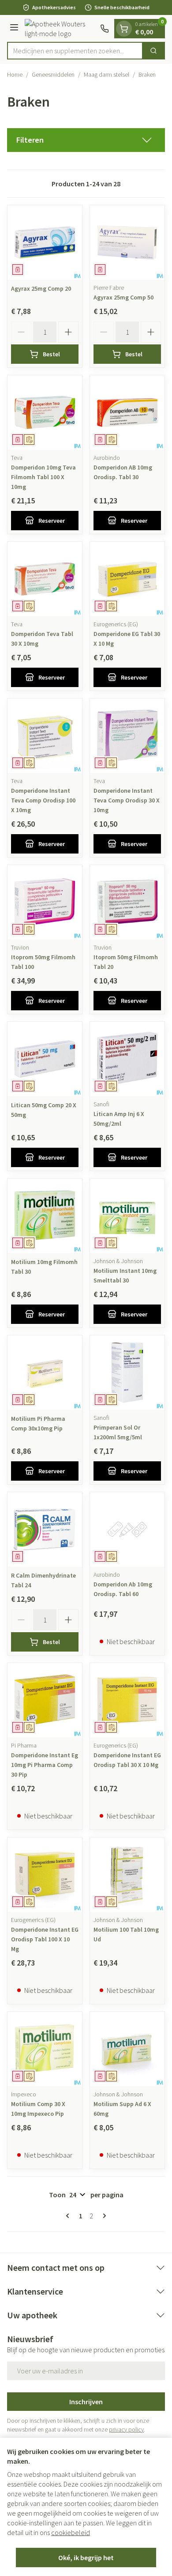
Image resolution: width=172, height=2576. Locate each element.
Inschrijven (86, 2402)
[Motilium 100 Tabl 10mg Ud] (127, 1875)
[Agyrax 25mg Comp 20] (45, 242)
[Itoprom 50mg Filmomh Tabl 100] (45, 902)
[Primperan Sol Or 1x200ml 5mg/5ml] (127, 1373)
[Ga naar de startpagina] (61, 29)
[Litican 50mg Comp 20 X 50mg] (45, 1059)
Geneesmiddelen (53, 74)
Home (15, 74)
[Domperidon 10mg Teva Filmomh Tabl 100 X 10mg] (45, 412)
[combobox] (75, 51)
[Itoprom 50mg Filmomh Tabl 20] (127, 902)
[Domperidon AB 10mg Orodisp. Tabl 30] (127, 412)
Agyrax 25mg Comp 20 (41, 288)
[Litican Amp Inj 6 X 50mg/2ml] (127, 1059)
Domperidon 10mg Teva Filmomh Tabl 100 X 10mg (43, 477)
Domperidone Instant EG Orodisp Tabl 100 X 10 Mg (45, 1939)
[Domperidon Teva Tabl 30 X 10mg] (45, 579)
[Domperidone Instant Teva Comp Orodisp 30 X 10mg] (127, 736)
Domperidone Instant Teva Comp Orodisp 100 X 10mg (43, 800)
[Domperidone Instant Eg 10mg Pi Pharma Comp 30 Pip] (45, 1700)
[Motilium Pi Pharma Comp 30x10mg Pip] (45, 1373)
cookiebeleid (71, 2532)
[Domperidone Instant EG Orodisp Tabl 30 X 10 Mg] (127, 1700)
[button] (86, 140)
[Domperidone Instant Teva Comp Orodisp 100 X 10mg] (45, 736)
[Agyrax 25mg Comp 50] (127, 242)
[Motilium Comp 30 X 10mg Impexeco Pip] (45, 2049)
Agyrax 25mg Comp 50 (123, 297)
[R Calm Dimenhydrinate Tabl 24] (45, 1529)
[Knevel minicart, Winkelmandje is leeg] (124, 29)
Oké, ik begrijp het (86, 2558)
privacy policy (126, 2429)
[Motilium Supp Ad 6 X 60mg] (127, 2049)
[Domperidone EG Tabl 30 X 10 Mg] (127, 579)
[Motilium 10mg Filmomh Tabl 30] (45, 1216)
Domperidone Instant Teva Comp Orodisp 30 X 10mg (127, 800)
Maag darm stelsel (107, 74)
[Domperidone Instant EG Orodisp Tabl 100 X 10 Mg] (45, 1875)
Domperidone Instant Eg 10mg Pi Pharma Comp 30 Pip (45, 1765)
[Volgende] (103, 2216)
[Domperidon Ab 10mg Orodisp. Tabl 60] (127, 1529)
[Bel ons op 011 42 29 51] (105, 29)
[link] (69, 2216)
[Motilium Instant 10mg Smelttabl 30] (127, 1216)
